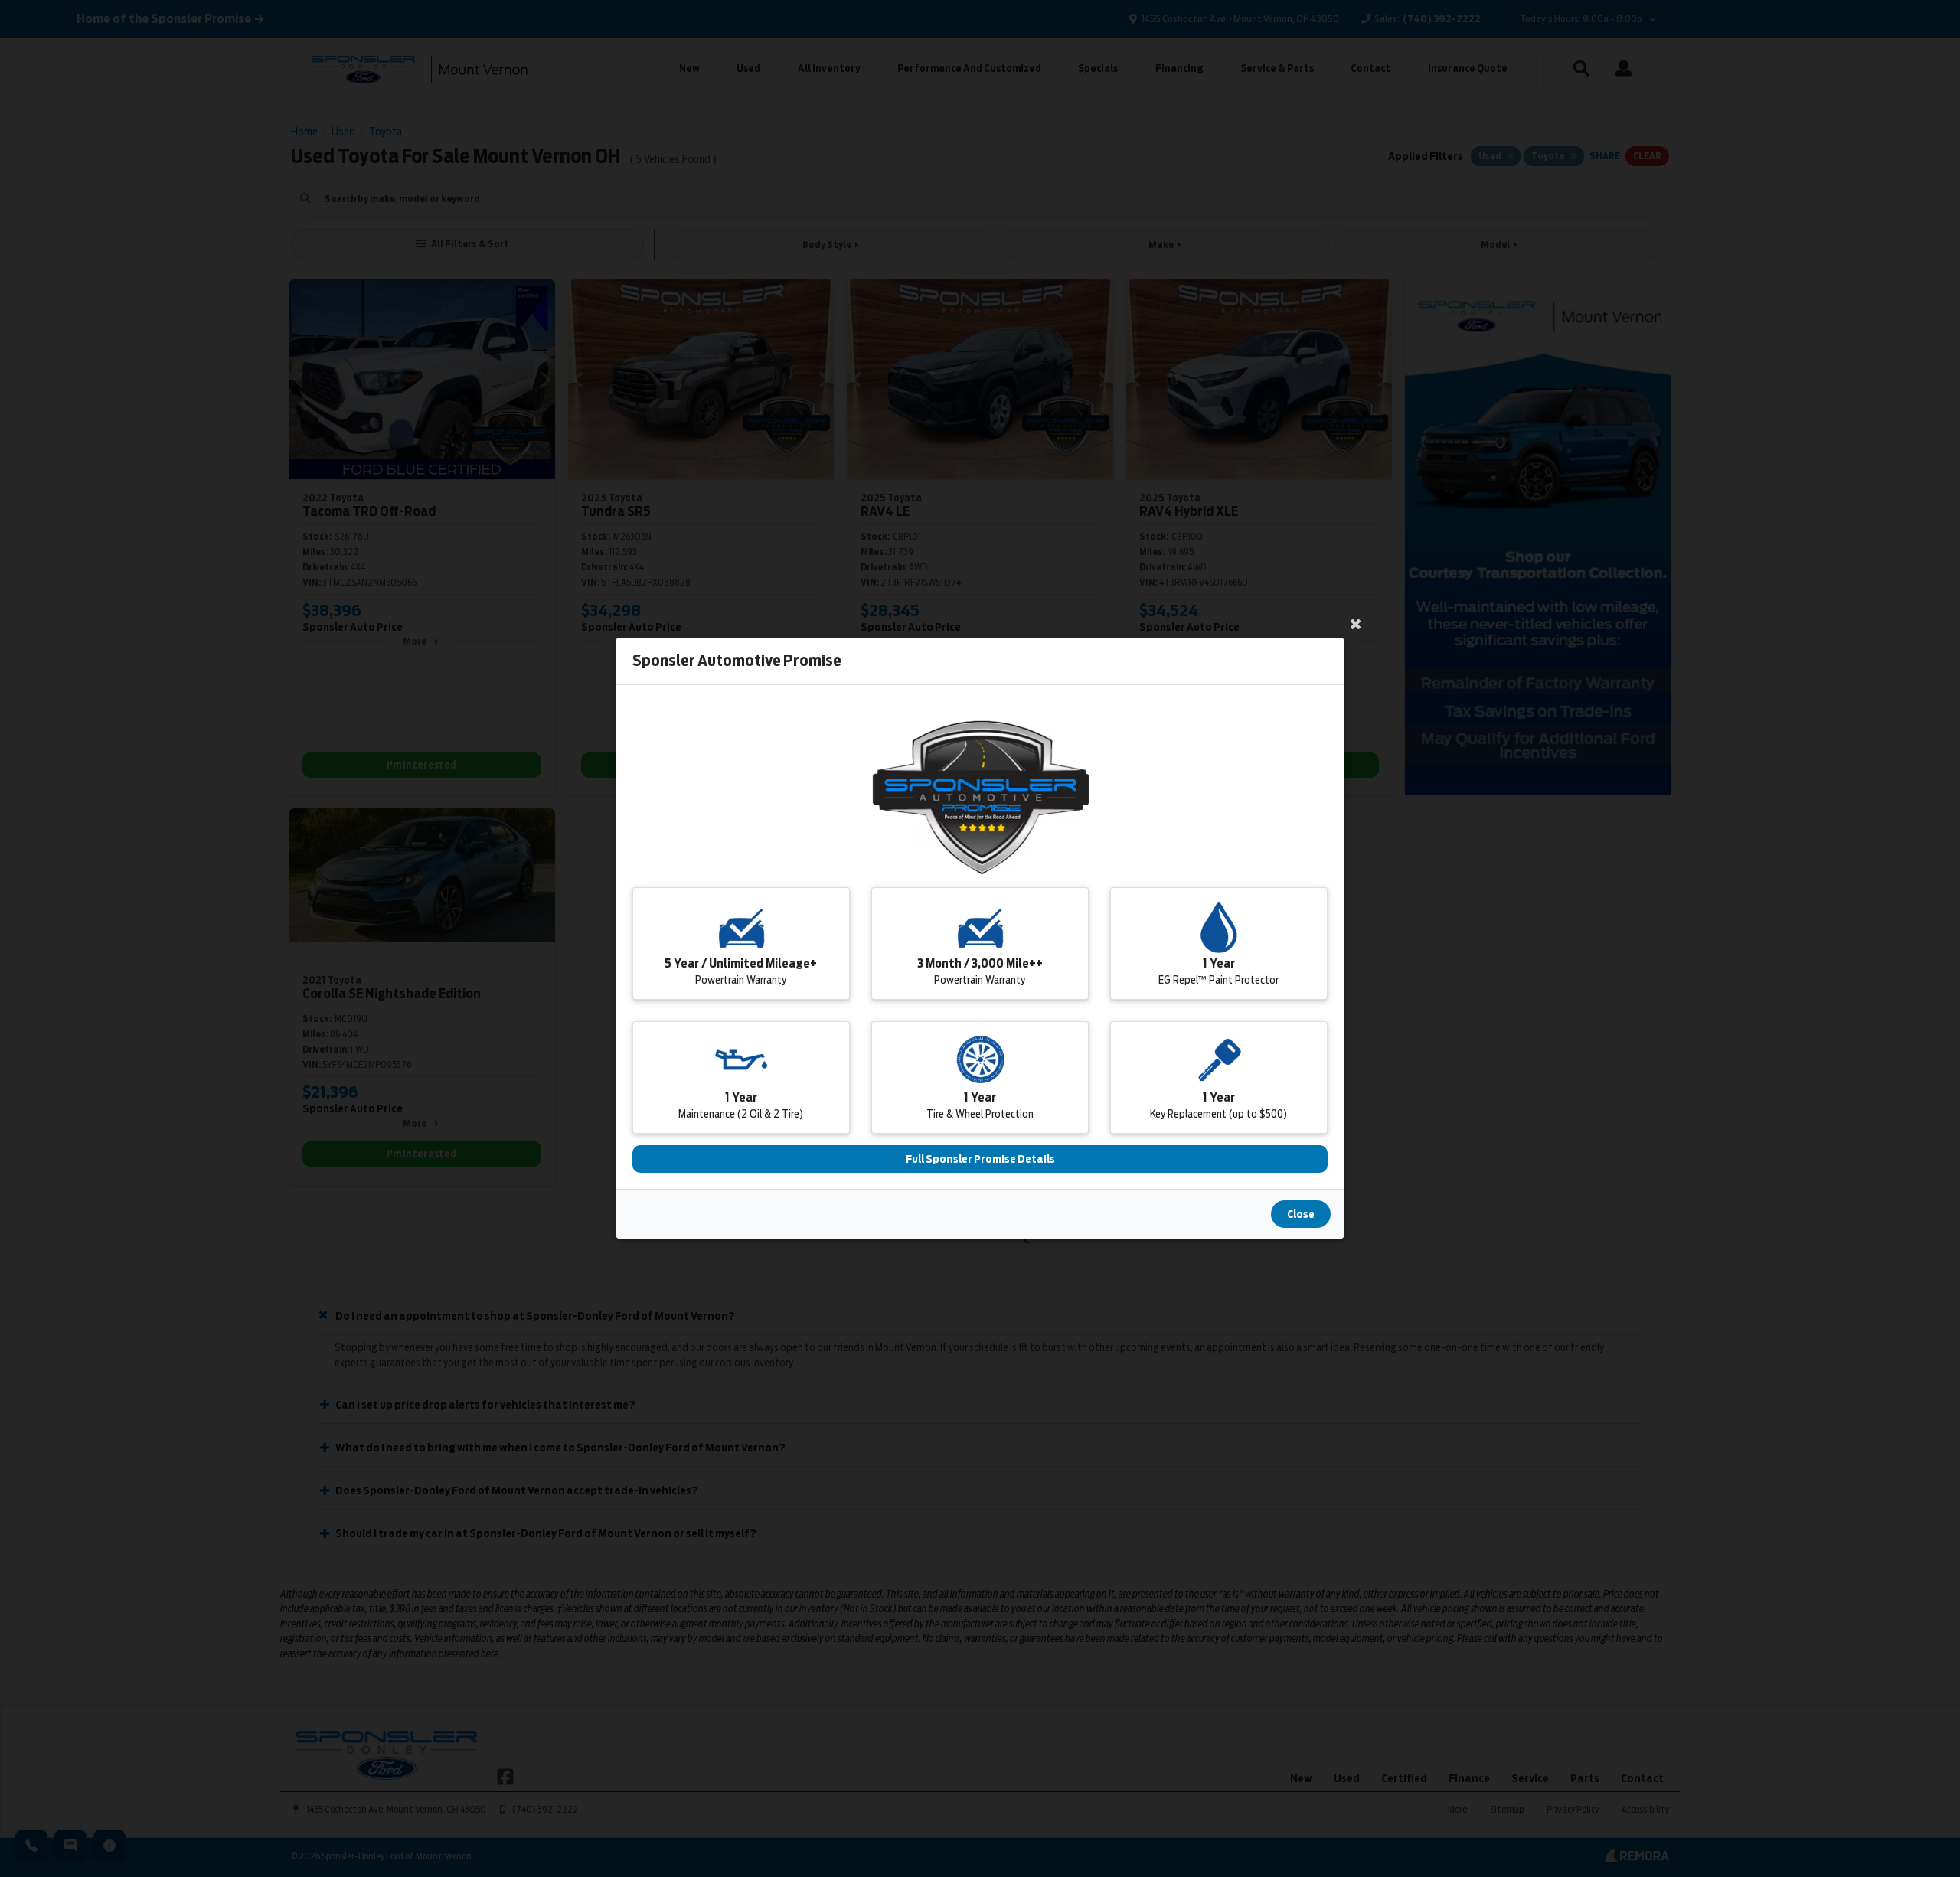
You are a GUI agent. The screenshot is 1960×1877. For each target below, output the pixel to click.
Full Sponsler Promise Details (980, 1160)
